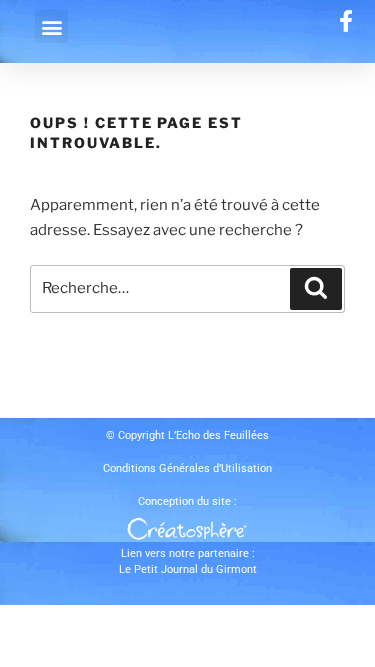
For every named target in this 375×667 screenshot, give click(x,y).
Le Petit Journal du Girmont (188, 569)
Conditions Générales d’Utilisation (187, 468)
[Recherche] (316, 289)
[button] (51, 26)
